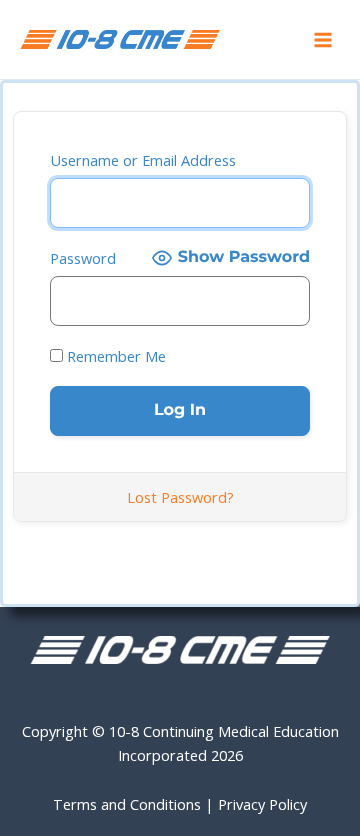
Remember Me (114, 356)
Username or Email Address (143, 160)
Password (83, 258)
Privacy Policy (262, 804)
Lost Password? (180, 497)
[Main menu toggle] (323, 40)
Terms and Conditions (127, 804)
